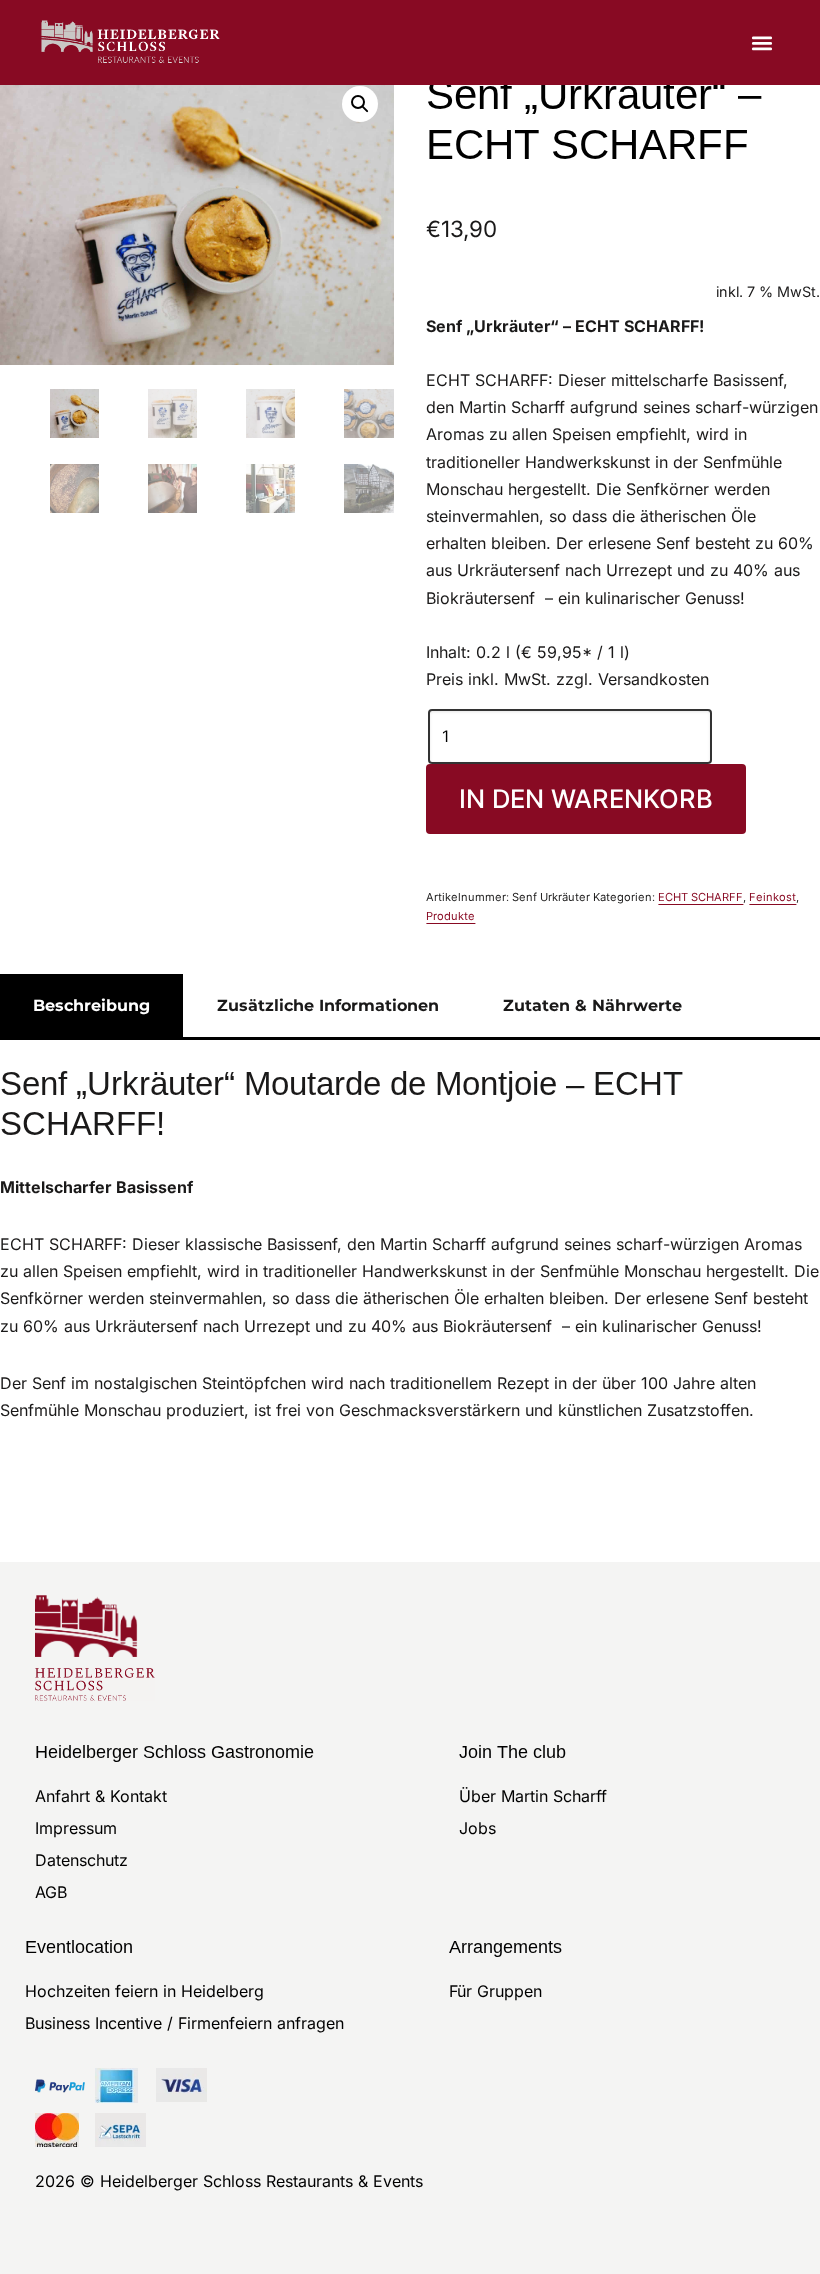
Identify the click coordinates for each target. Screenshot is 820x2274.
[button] (762, 42)
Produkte (450, 916)
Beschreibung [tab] (91, 1005)
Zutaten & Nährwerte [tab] (592, 1005)
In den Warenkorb (586, 798)
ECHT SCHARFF (700, 897)
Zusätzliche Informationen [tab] (328, 1005)
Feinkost (772, 897)
